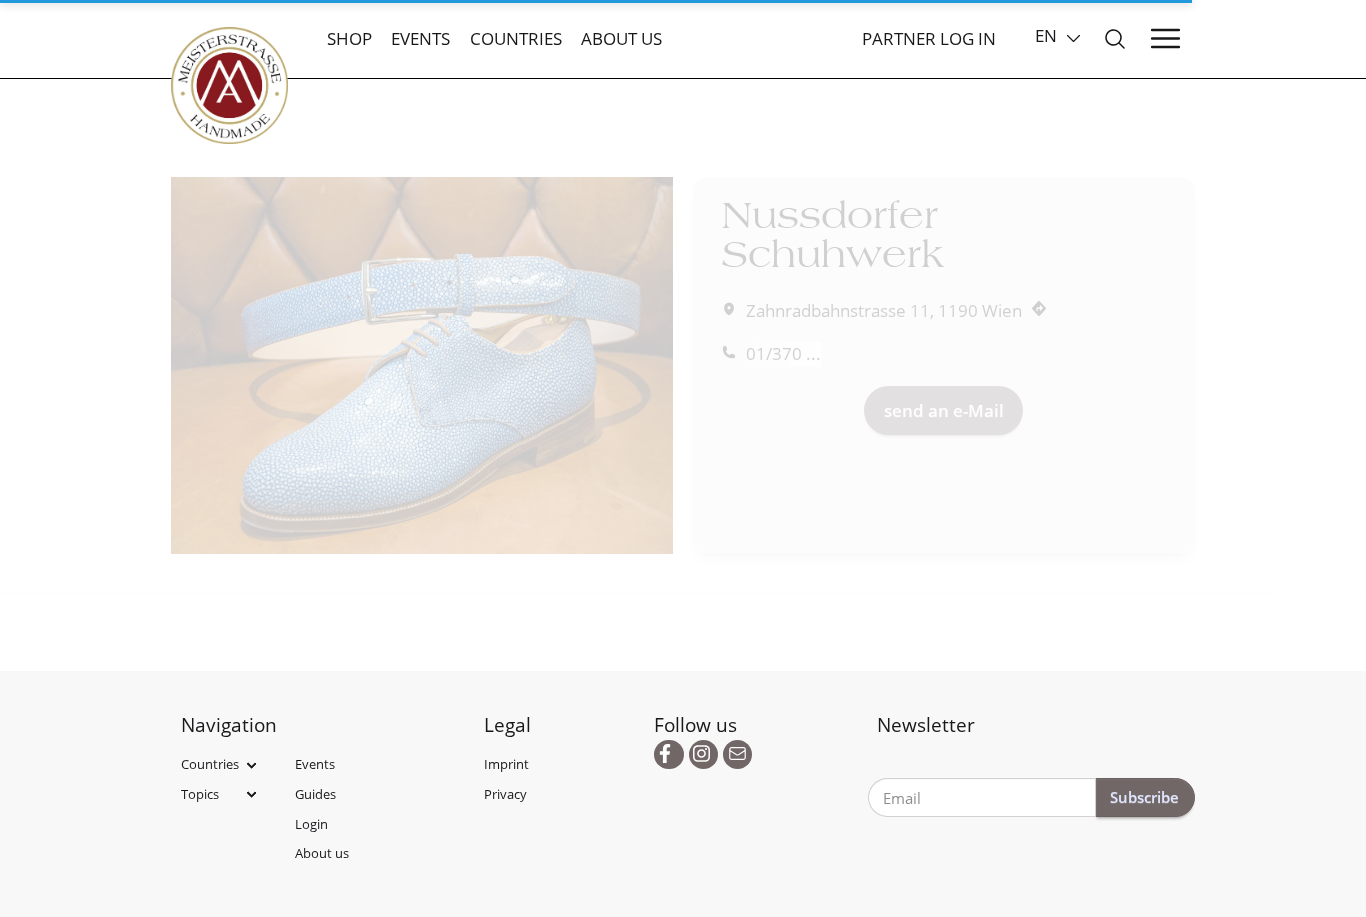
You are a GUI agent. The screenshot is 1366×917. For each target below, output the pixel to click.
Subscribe (1144, 797)
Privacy (505, 794)
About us (621, 38)
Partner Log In (929, 38)
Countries (516, 38)
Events (420, 38)
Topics (200, 794)
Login (311, 824)
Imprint (506, 764)
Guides (315, 794)
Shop (349, 38)
